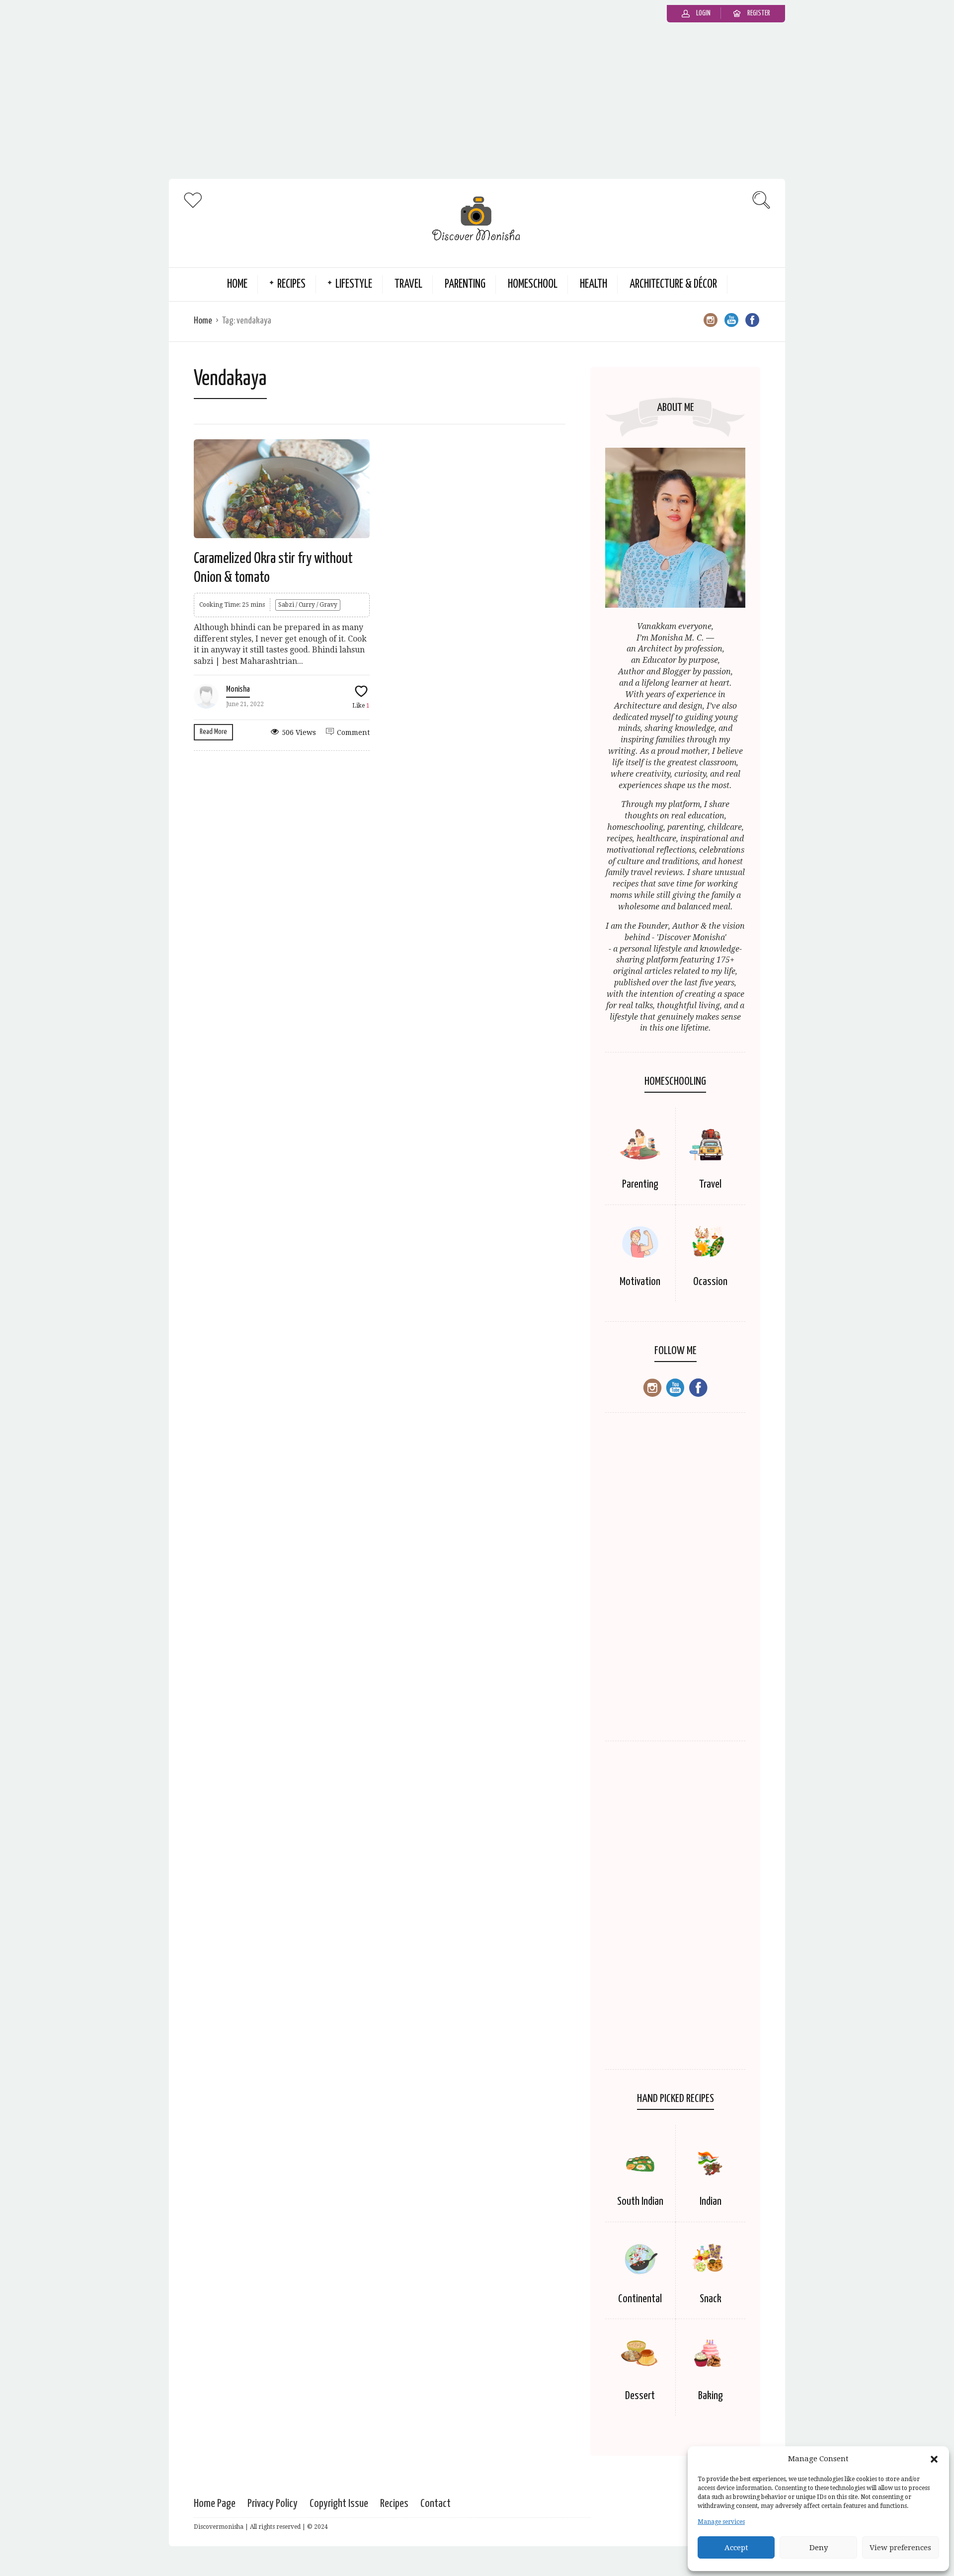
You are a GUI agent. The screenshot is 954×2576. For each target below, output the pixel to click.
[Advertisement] (477, 104)
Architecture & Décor (673, 284)
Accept (736, 2548)
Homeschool (533, 284)
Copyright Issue (339, 2504)
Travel (408, 284)
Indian (711, 2202)
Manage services (721, 2522)
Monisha (238, 689)
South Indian (640, 2202)
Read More (213, 732)
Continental (640, 2299)
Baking (711, 2396)
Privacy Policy (273, 2504)
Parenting (465, 284)
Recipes (291, 284)
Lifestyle (354, 284)
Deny (819, 2548)
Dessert (640, 2396)
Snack (711, 2299)
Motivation (640, 1282)
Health (594, 284)
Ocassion (710, 1282)
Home (237, 284)
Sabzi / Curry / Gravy (308, 605)
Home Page (215, 2504)
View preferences (900, 2548)
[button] (934, 2459)
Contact (436, 2504)
